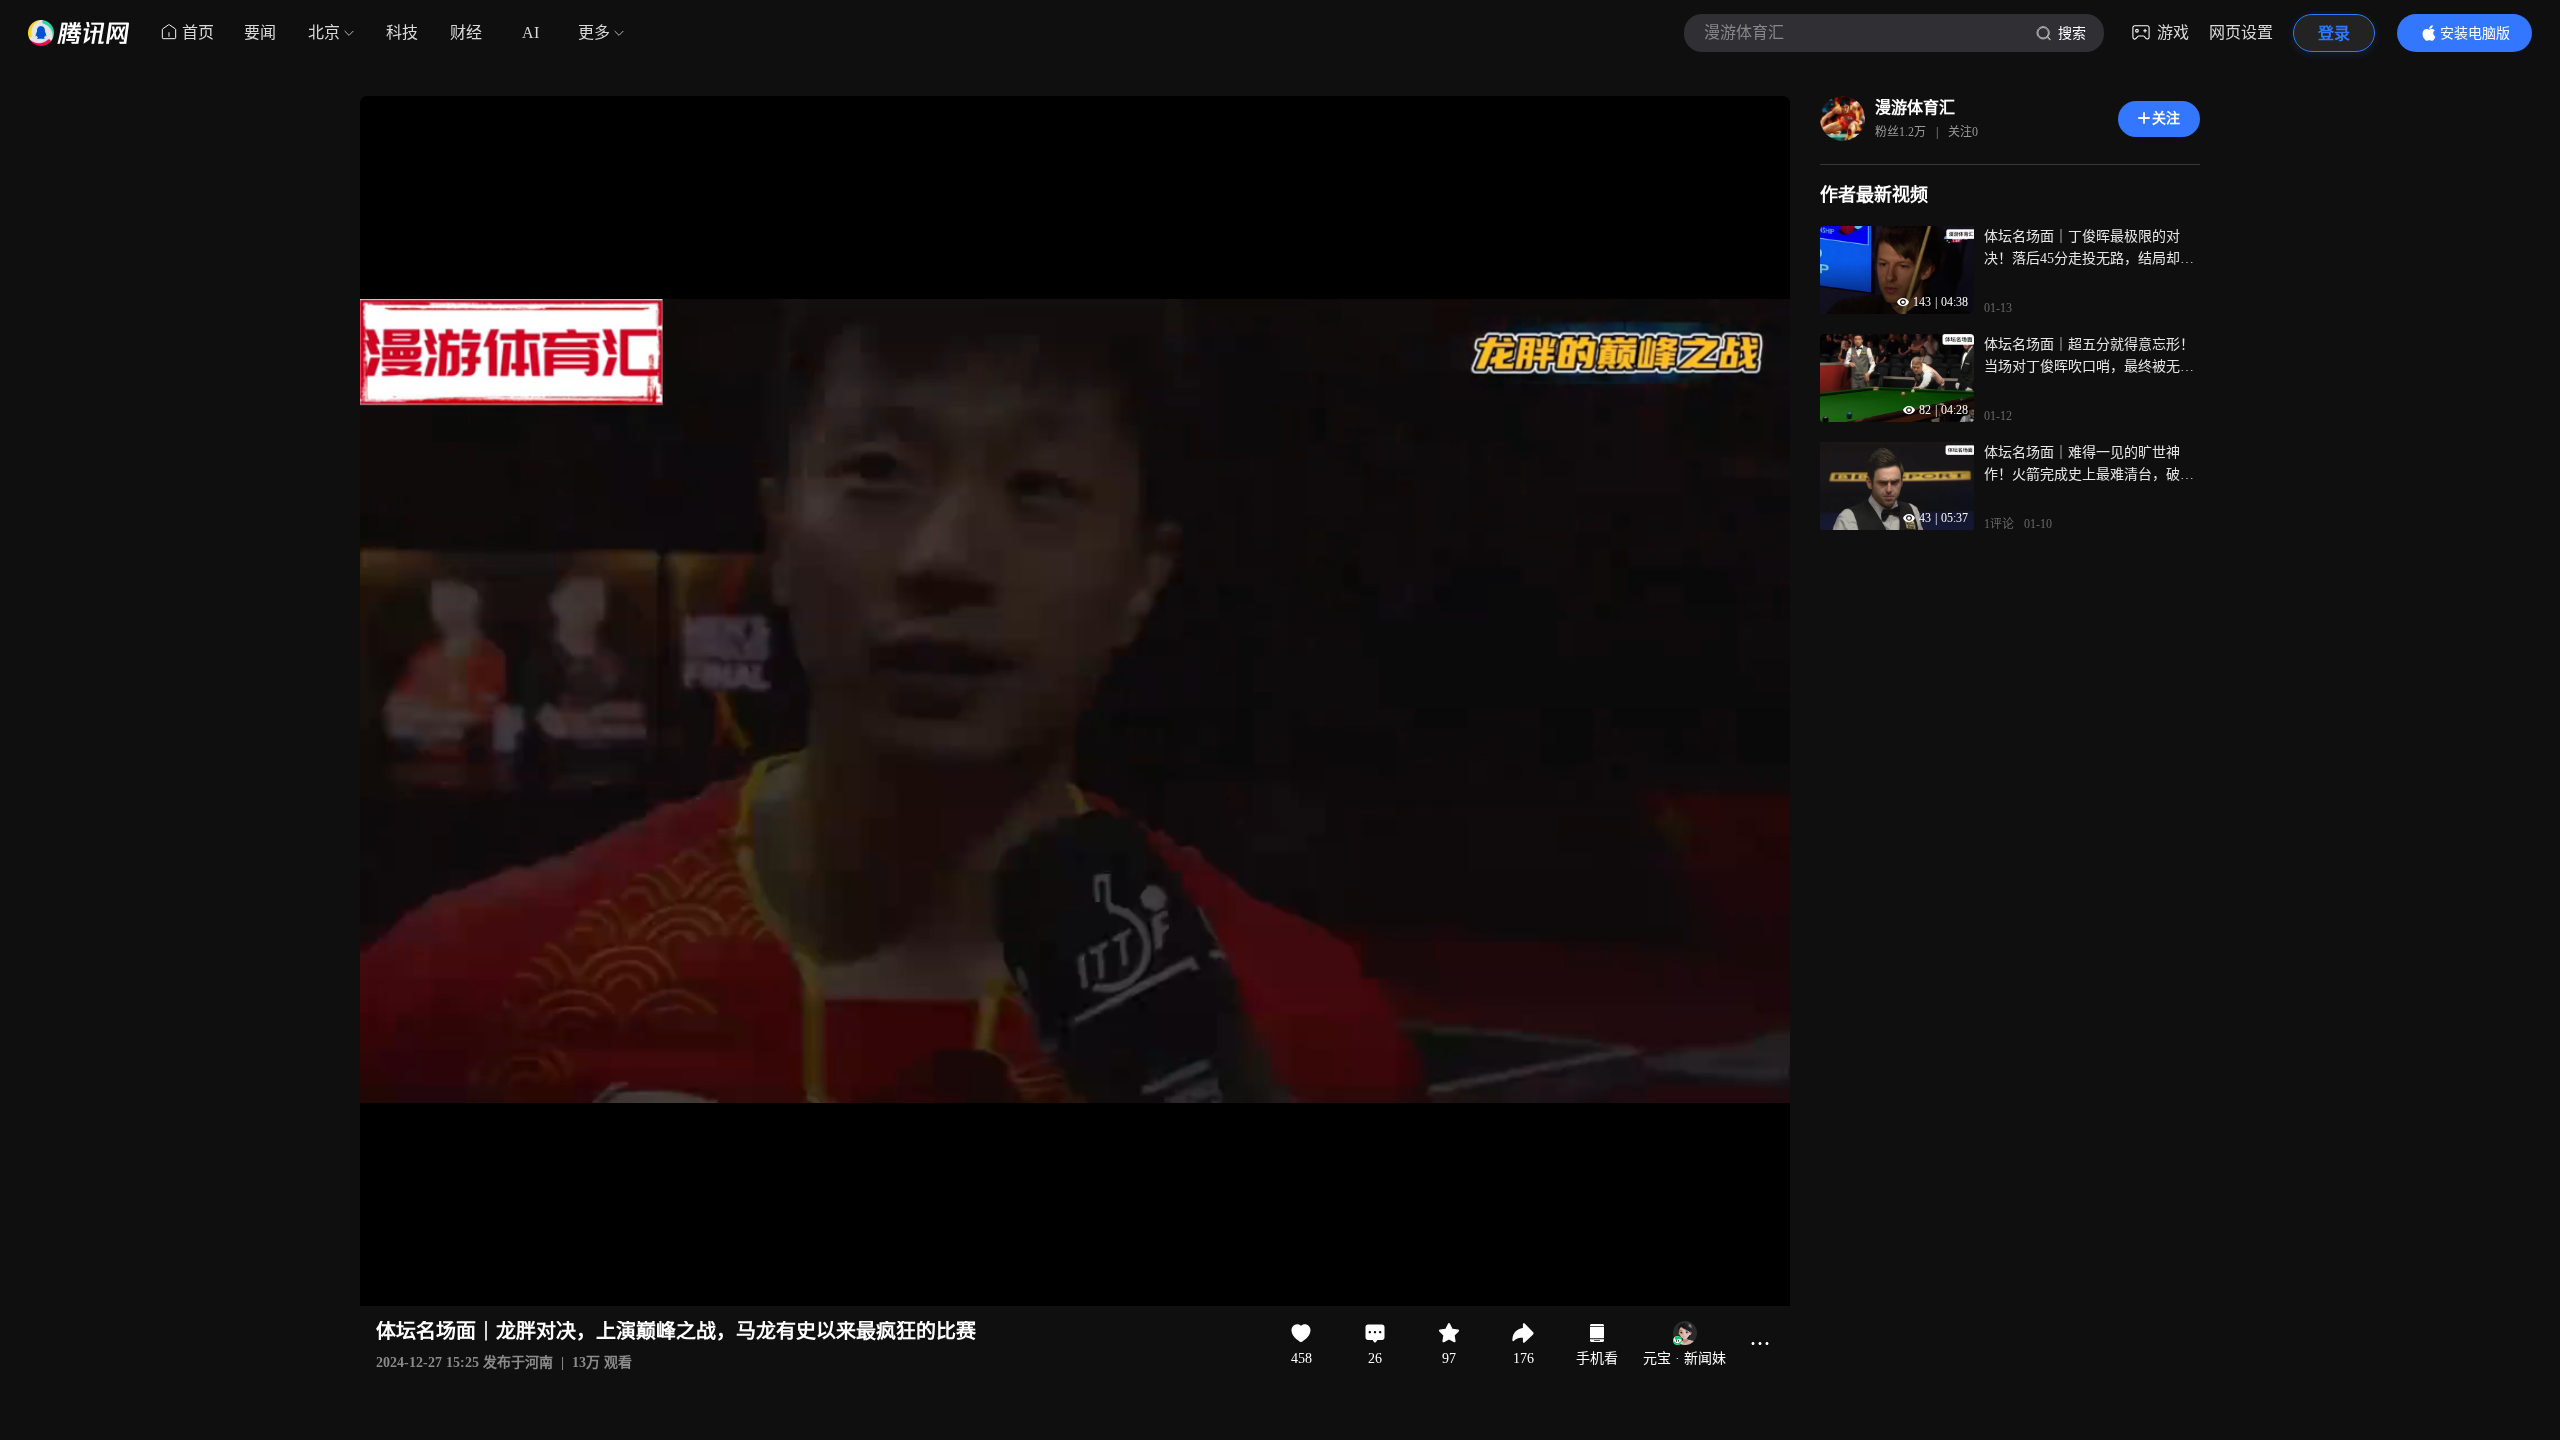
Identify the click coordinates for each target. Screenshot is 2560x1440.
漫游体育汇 (1915, 107)
